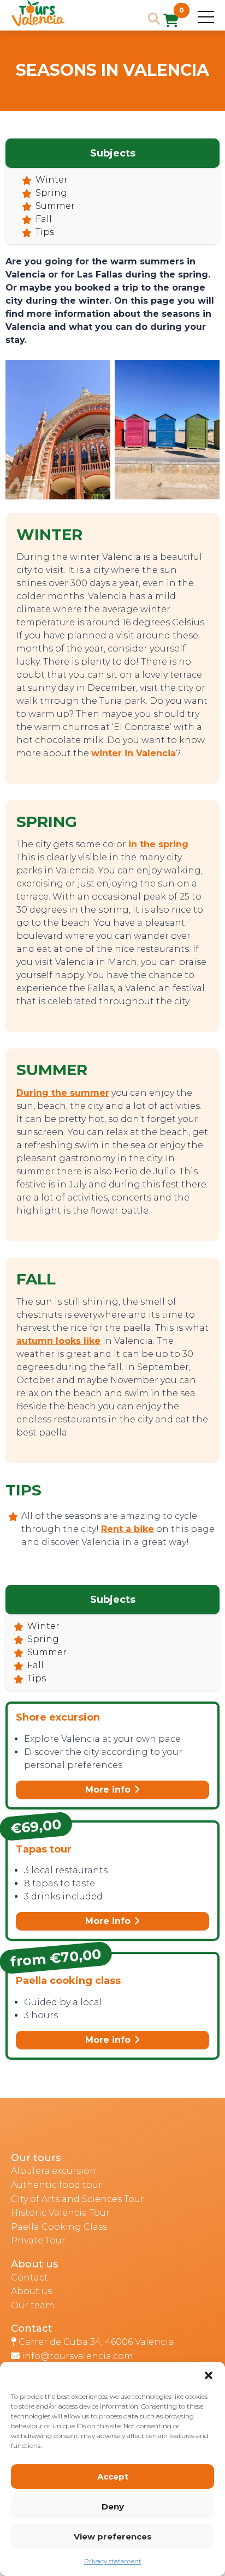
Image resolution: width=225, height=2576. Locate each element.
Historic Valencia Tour (60, 2213)
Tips (45, 232)
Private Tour (38, 2240)
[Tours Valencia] (38, 24)
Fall (44, 219)
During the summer (63, 1093)
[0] (171, 22)
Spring (51, 193)
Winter (52, 180)
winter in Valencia (134, 753)
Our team (33, 2305)
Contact (29, 2278)
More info (109, 1790)
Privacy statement (113, 2561)
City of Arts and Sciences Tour (78, 2199)
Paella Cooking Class (59, 2227)
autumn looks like (58, 1341)
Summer (55, 206)
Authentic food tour (57, 2185)
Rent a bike (128, 1529)
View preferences (113, 2536)
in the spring (158, 844)
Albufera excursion (54, 2171)
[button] (209, 2375)
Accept (113, 2477)
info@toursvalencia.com (78, 2356)
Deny (113, 2506)
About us (31, 2291)
